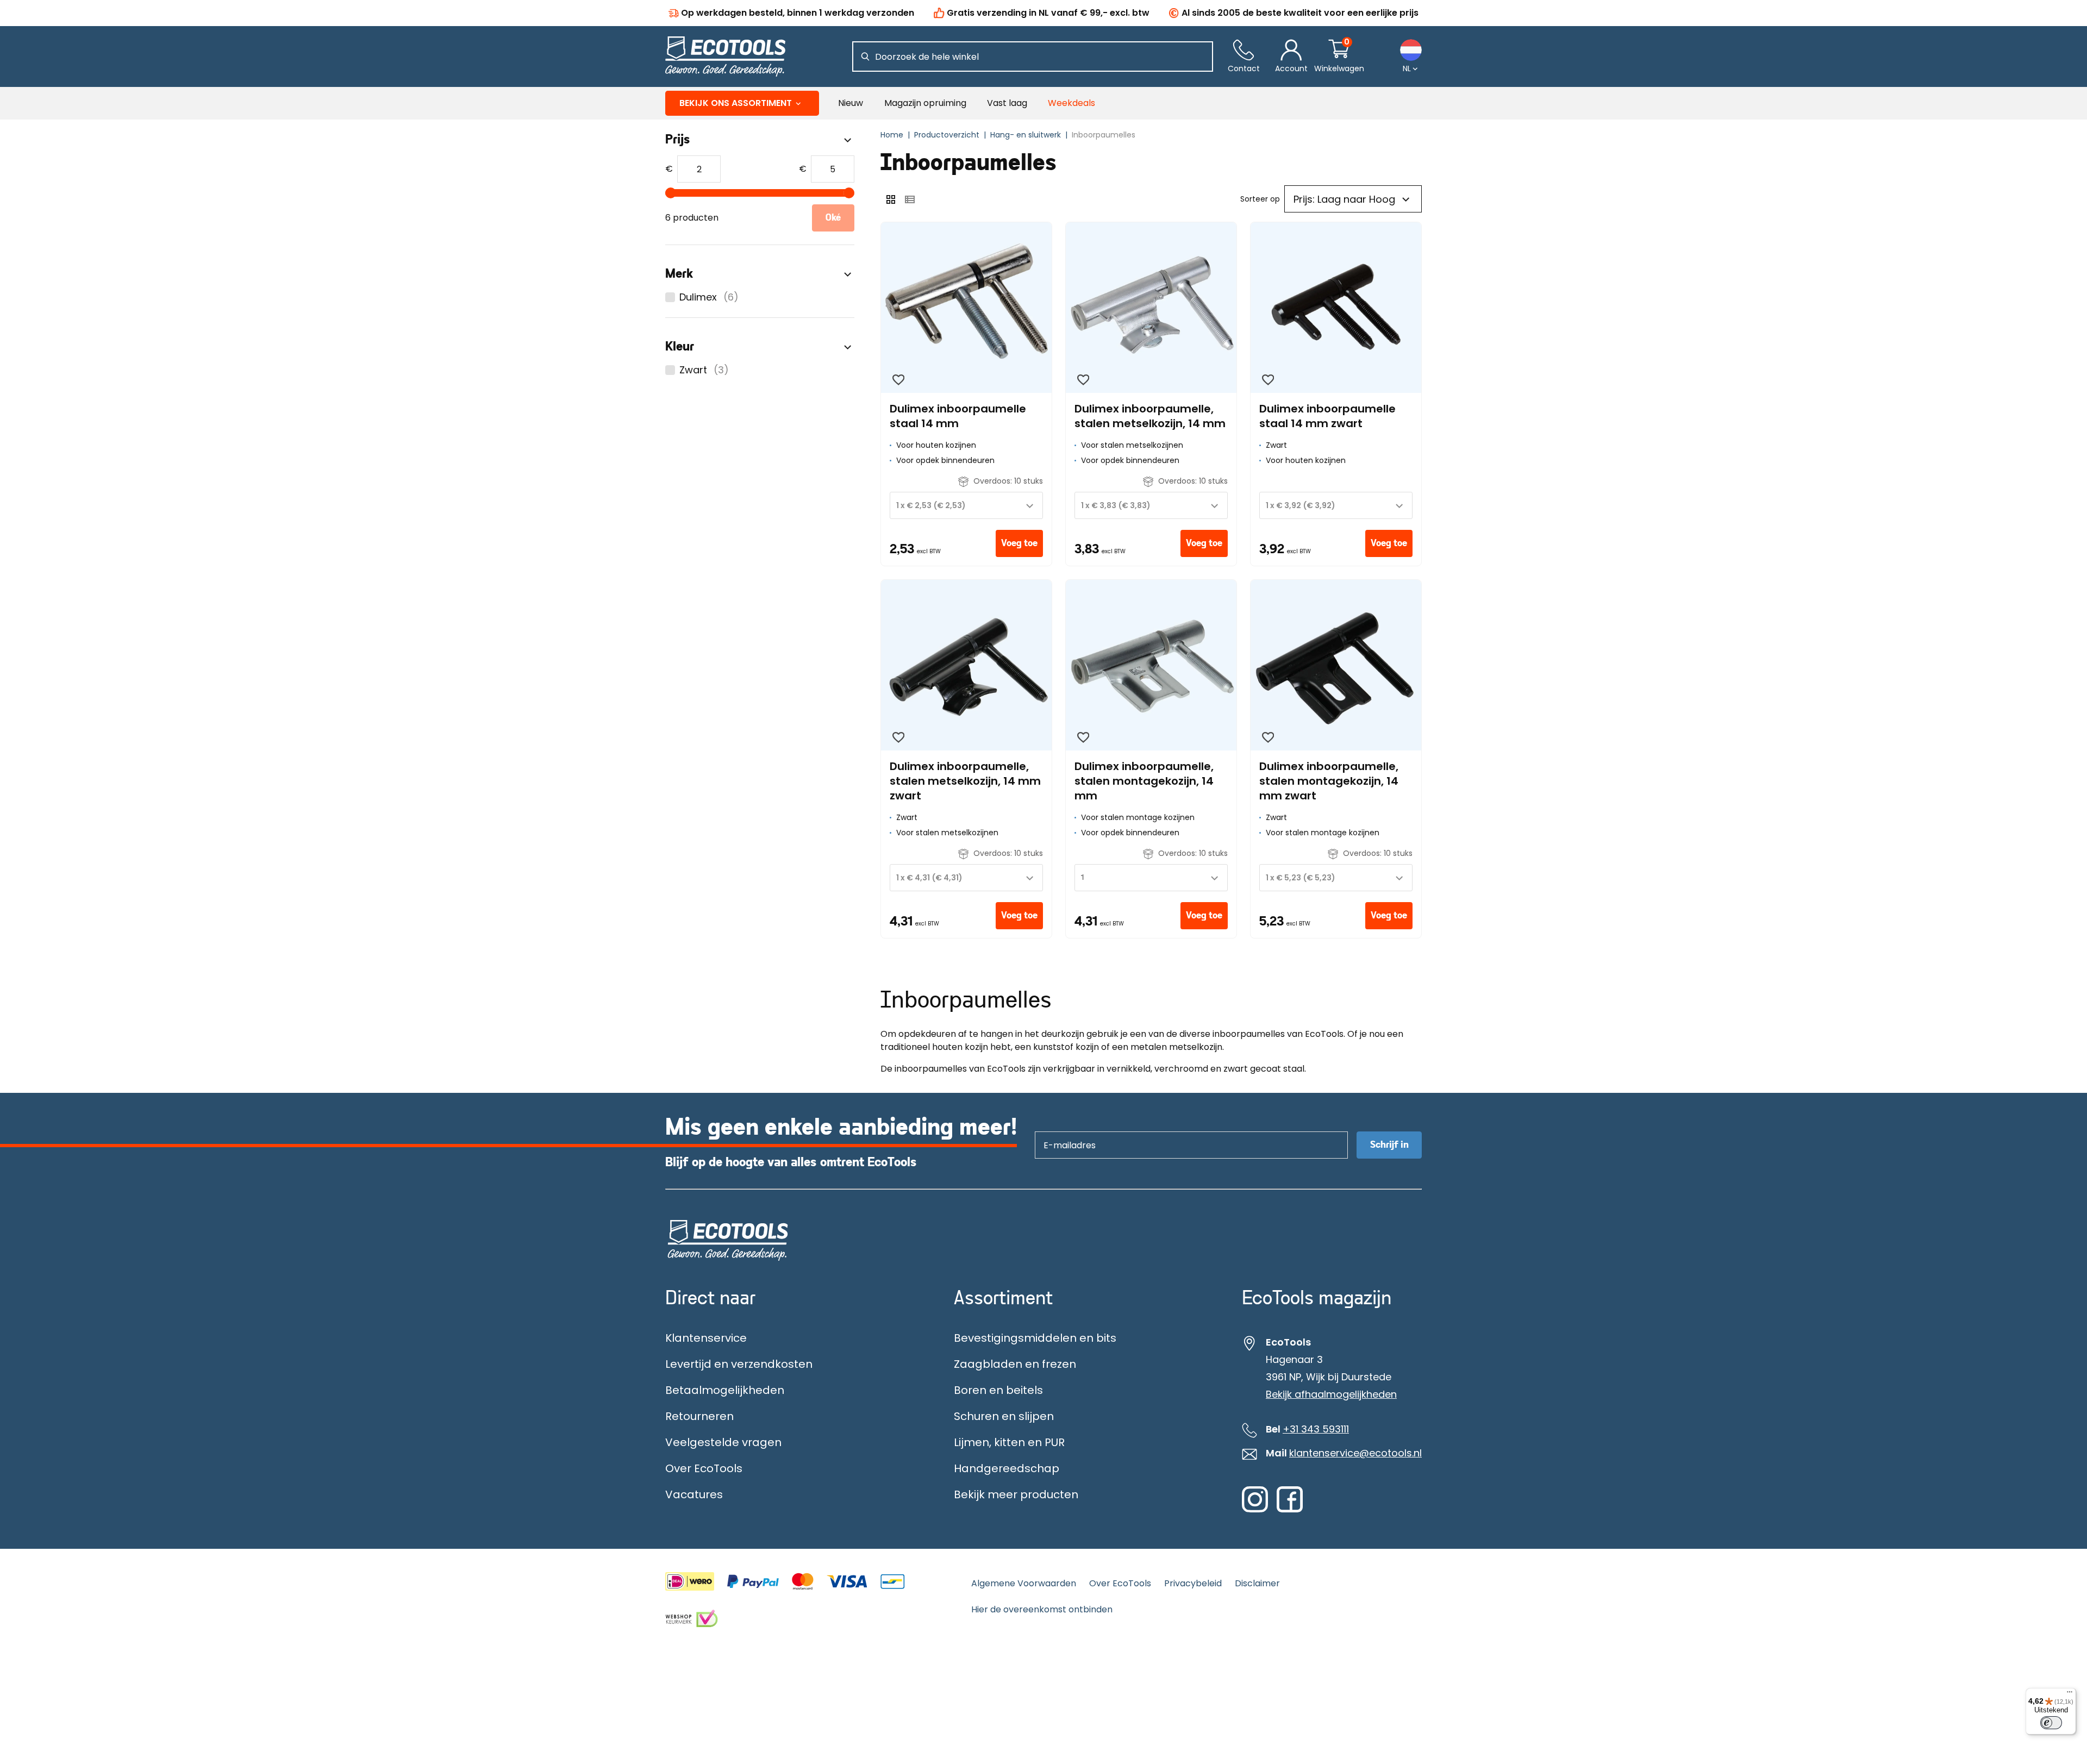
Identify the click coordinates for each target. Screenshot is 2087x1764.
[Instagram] (1255, 1510)
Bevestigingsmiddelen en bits (1035, 1338)
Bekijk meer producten (1016, 1494)
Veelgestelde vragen (723, 1442)
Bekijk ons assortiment (736, 103)
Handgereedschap (1007, 1468)
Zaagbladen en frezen (1015, 1364)
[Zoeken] (865, 57)
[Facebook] (1290, 1510)
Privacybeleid (1193, 1583)
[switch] (2051, 1723)
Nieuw (851, 103)
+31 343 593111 (1316, 1429)
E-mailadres (1064, 1131)
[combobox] (966, 505)
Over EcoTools (704, 1468)
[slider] (671, 193)
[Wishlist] (898, 380)
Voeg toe (1019, 543)
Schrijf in (1389, 1145)
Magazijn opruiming (925, 103)
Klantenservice (706, 1338)
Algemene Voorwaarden (1024, 1583)
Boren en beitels (998, 1390)
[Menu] (2070, 1694)
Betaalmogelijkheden (725, 1390)
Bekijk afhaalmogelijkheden (1331, 1394)
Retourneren (699, 1416)
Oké (833, 218)
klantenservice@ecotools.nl (1355, 1453)
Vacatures (694, 1494)
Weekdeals (1071, 103)
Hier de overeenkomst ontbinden (1042, 1609)
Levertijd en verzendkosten (739, 1364)
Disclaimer (1257, 1583)
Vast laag (1007, 103)
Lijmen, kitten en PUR (1009, 1442)
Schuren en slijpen (1004, 1416)
